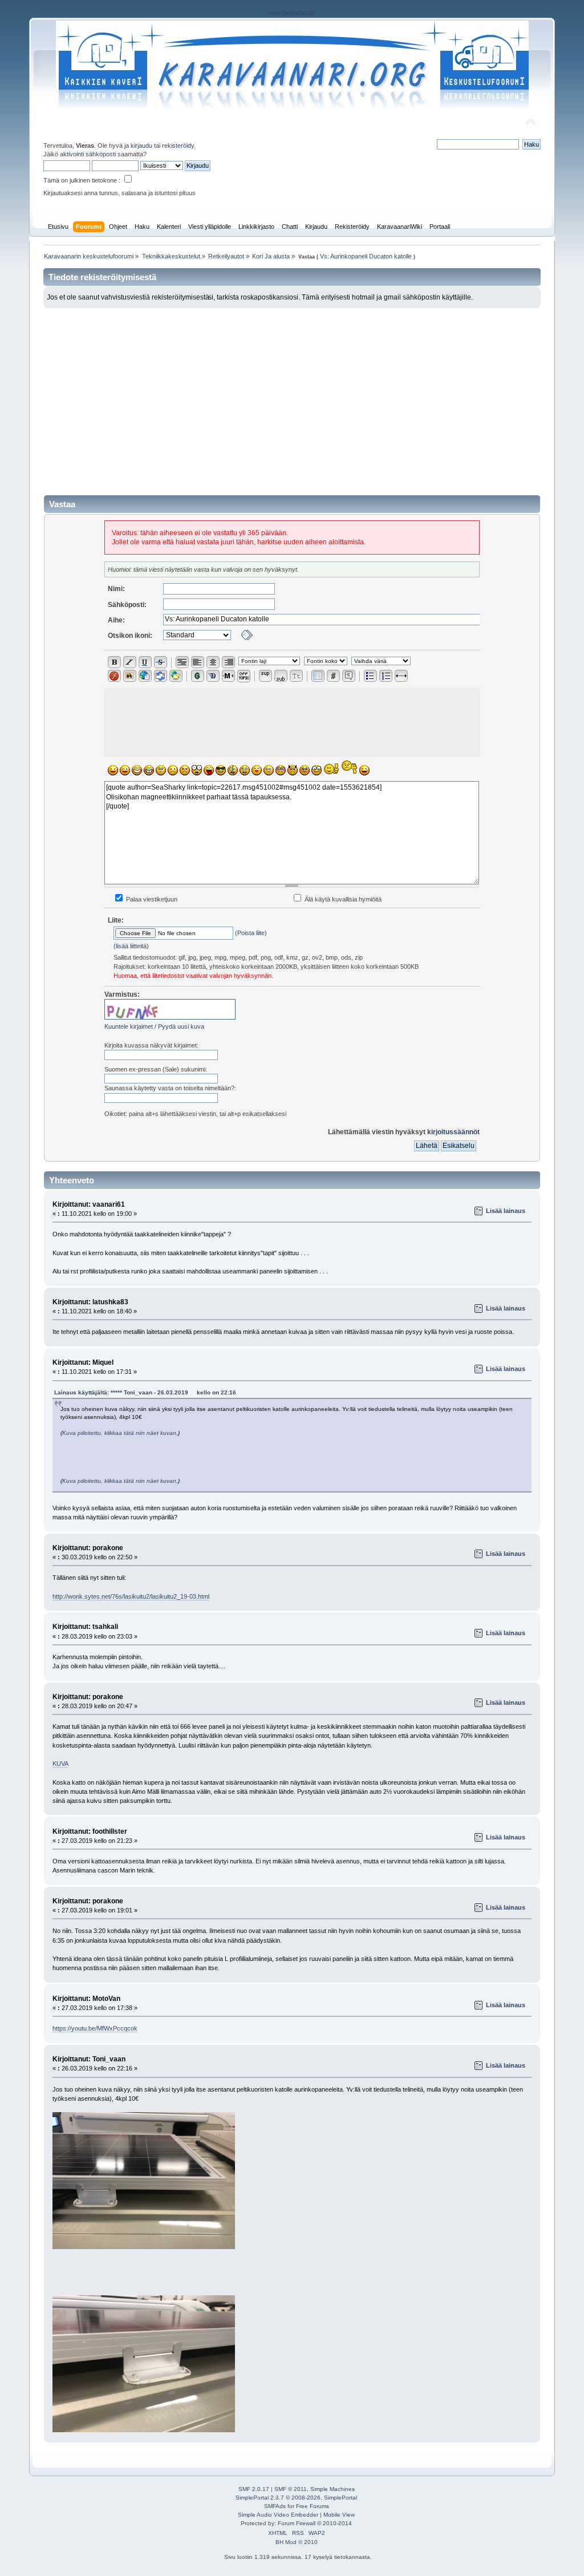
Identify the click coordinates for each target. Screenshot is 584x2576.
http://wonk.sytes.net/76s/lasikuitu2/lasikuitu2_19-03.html (131, 1596)
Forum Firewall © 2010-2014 (315, 2523)
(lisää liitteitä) (131, 946)
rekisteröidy (178, 145)
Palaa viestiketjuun (151, 899)
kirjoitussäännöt (453, 1132)
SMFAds (275, 2506)
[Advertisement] (292, 394)
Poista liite (251, 933)
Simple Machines (332, 2489)
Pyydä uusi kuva (181, 1026)
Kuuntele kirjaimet (129, 1026)
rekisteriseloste (292, 13)
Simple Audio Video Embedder (278, 2515)
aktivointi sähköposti (88, 154)
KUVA (60, 1764)
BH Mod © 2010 (297, 2542)
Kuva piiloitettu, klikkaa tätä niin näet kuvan (119, 1433)
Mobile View (339, 2515)
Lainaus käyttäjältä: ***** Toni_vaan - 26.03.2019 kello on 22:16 (145, 1392)
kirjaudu (141, 145)
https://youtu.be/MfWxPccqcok (95, 2028)
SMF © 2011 (291, 2489)
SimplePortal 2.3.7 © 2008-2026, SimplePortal (296, 2498)
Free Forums (313, 2506)
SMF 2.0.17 (254, 2489)
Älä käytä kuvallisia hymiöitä (342, 899)
